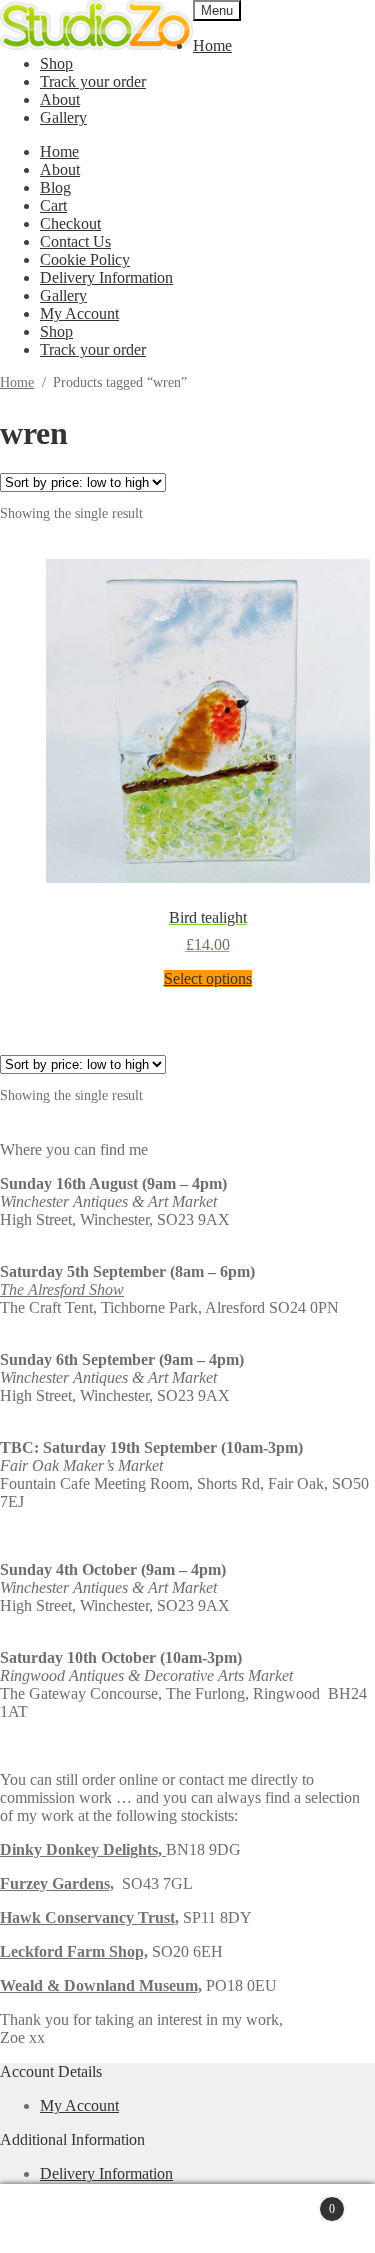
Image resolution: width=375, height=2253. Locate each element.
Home (212, 45)
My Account (79, 313)
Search (208, 2219)
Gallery (63, 117)
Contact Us (75, 241)
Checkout (70, 223)
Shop (56, 63)
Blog (55, 187)
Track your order (93, 81)
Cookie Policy (85, 259)
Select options (208, 978)
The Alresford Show (62, 1289)
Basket (299, 2200)
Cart (53, 205)
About (60, 99)
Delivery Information (106, 277)
